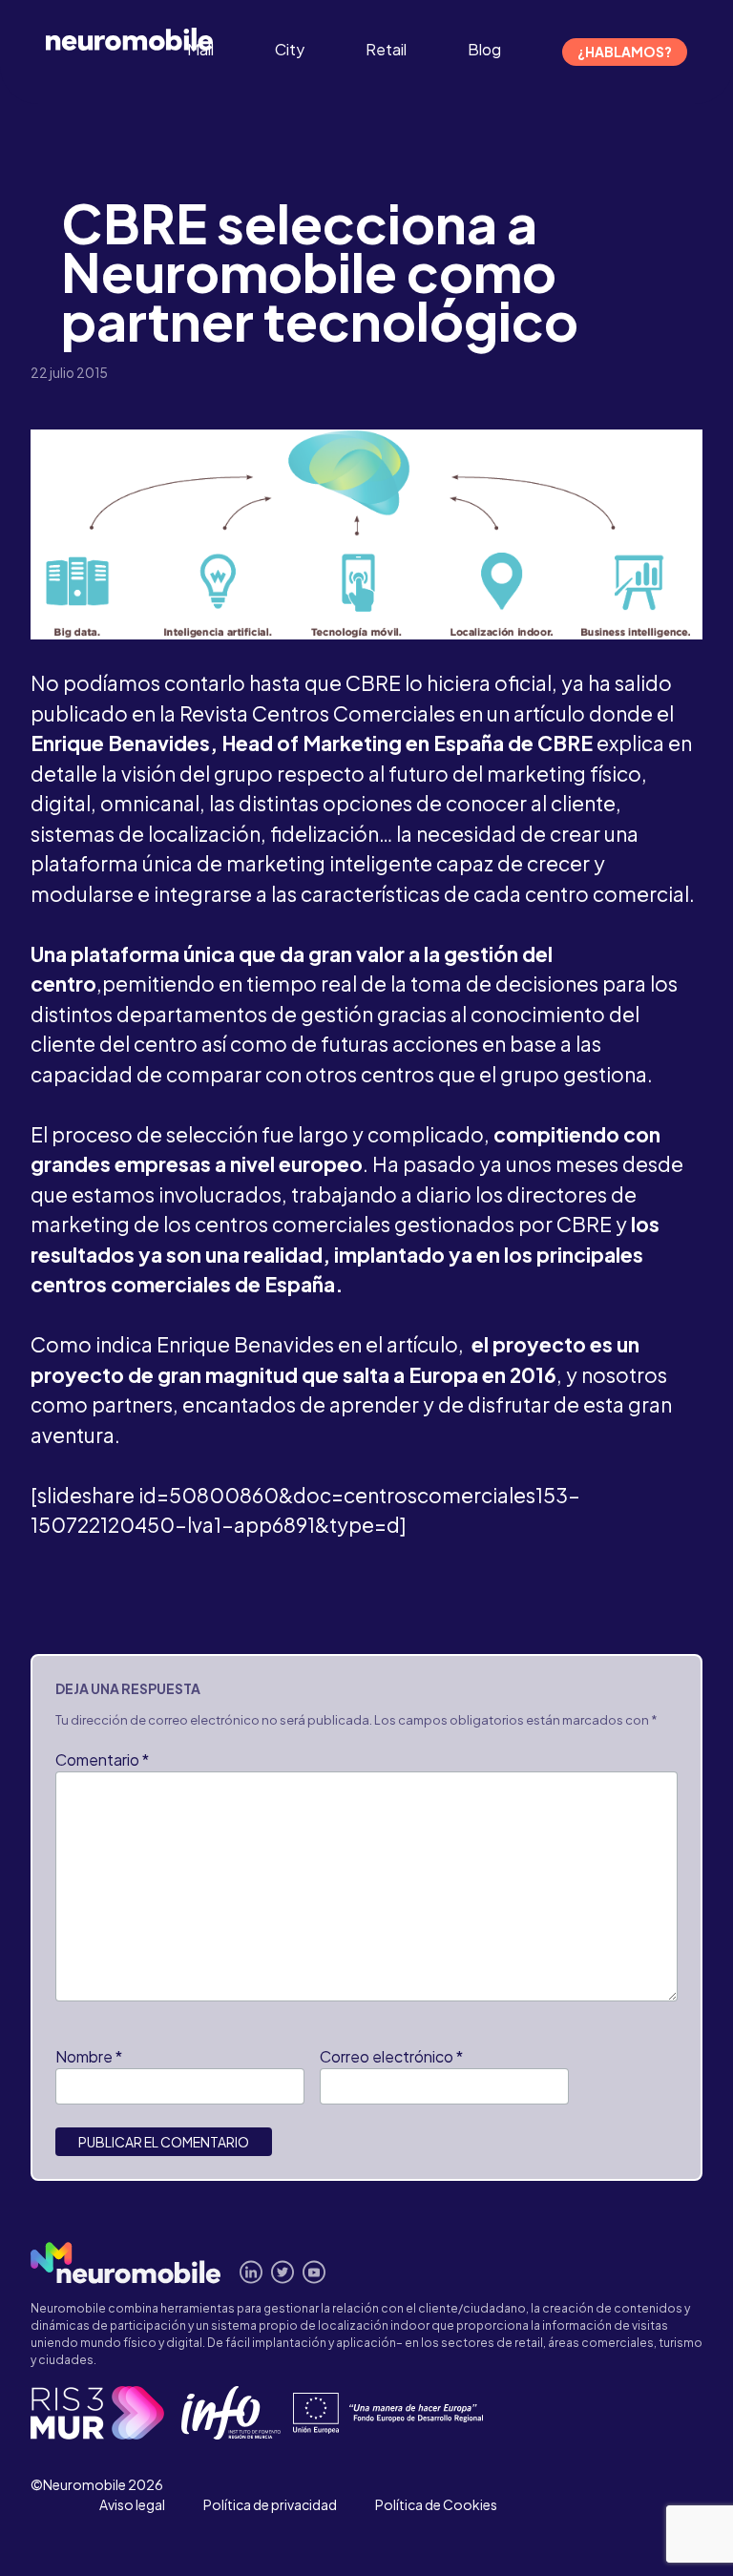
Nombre (89, 2056)
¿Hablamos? (625, 52)
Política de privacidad (270, 2504)
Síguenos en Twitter (283, 2272)
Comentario (102, 1759)
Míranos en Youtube (314, 2272)
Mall (200, 49)
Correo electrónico (391, 2056)
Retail (386, 49)
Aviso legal (132, 2504)
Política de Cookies (436, 2504)
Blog (484, 49)
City (290, 49)
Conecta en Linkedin (251, 2272)
